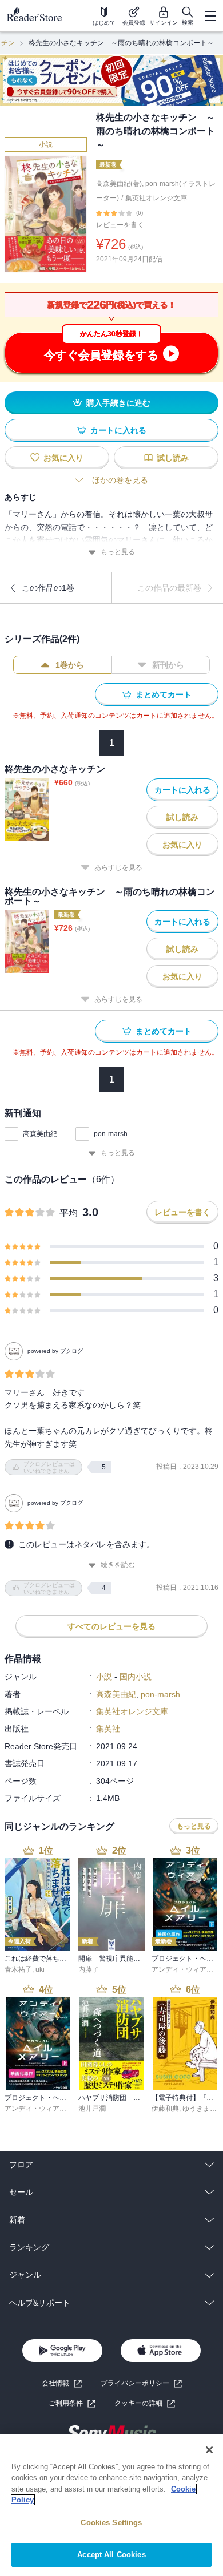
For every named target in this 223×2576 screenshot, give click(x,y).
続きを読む (118, 1565)
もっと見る (118, 552)
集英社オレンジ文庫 (156, 198)
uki (40, 1969)
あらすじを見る (118, 867)
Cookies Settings (111, 2523)
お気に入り (63, 458)
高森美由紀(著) (119, 184)
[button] (145, 2403)
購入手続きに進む (118, 403)
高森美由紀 (40, 1134)
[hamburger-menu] (210, 16)
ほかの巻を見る (120, 480)
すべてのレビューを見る (111, 1626)
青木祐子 (18, 1969)
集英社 (108, 1729)
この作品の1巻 (48, 588)
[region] (111, 2505)
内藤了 (89, 1969)
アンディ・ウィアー (182, 1969)
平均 (69, 1213)
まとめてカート (164, 695)
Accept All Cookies (111, 2555)
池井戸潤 (92, 2109)
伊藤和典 (165, 2109)
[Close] (209, 2450)
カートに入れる (118, 430)
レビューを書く (120, 225)
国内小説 (136, 1677)
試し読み (173, 458)
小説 (46, 144)
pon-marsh (111, 1134)
